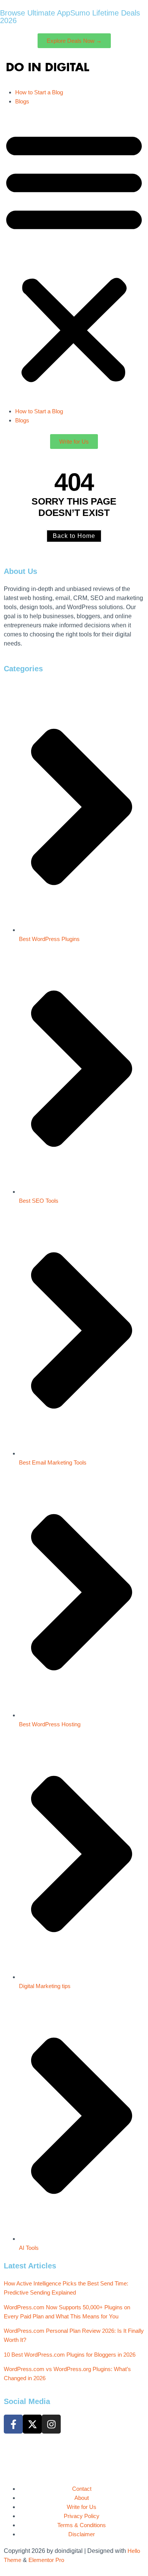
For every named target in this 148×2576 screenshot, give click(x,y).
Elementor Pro (46, 2560)
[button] (74, 256)
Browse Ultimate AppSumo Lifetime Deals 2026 (70, 17)
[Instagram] (51, 2424)
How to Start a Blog (39, 92)
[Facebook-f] (13, 2424)
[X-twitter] (32, 2424)
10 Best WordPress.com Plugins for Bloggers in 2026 (70, 2355)
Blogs (22, 101)
